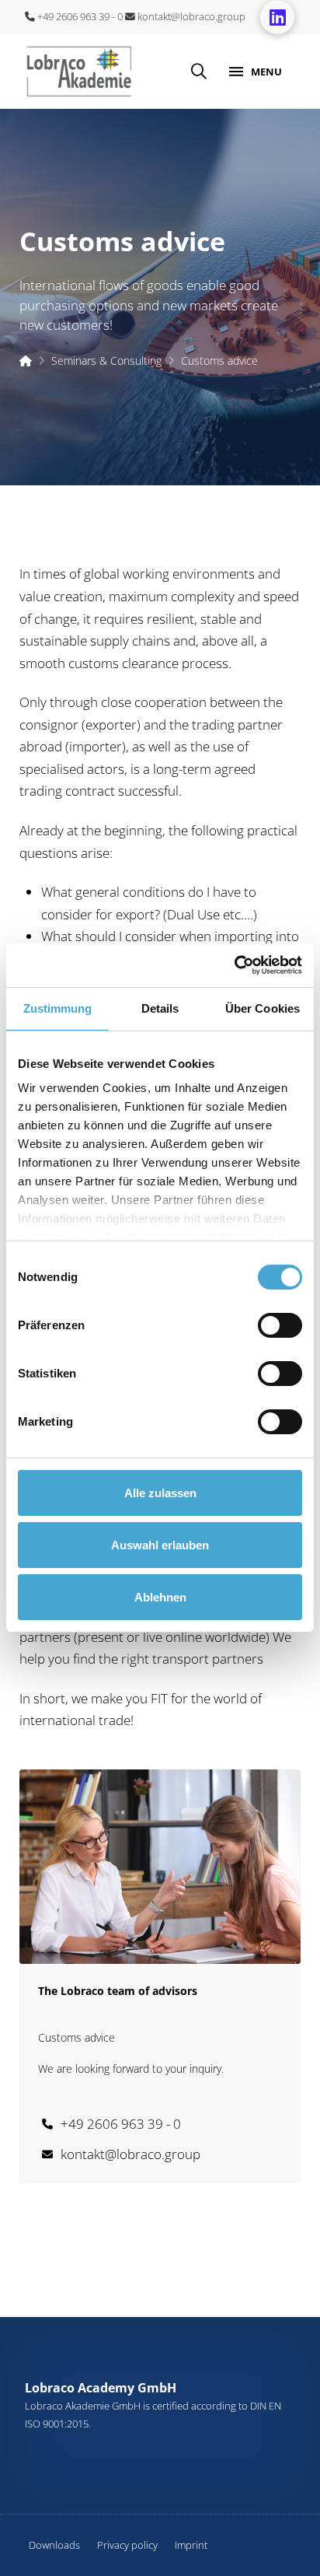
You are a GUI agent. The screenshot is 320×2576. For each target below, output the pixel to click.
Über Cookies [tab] (263, 1008)
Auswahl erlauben (160, 1545)
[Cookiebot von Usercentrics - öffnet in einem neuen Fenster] (234, 965)
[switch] (280, 1325)
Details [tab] (160, 1008)
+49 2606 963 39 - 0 (79, 16)
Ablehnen (160, 1597)
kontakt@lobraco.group (190, 16)
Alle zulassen (160, 1493)
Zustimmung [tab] (58, 1008)
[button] (199, 72)
